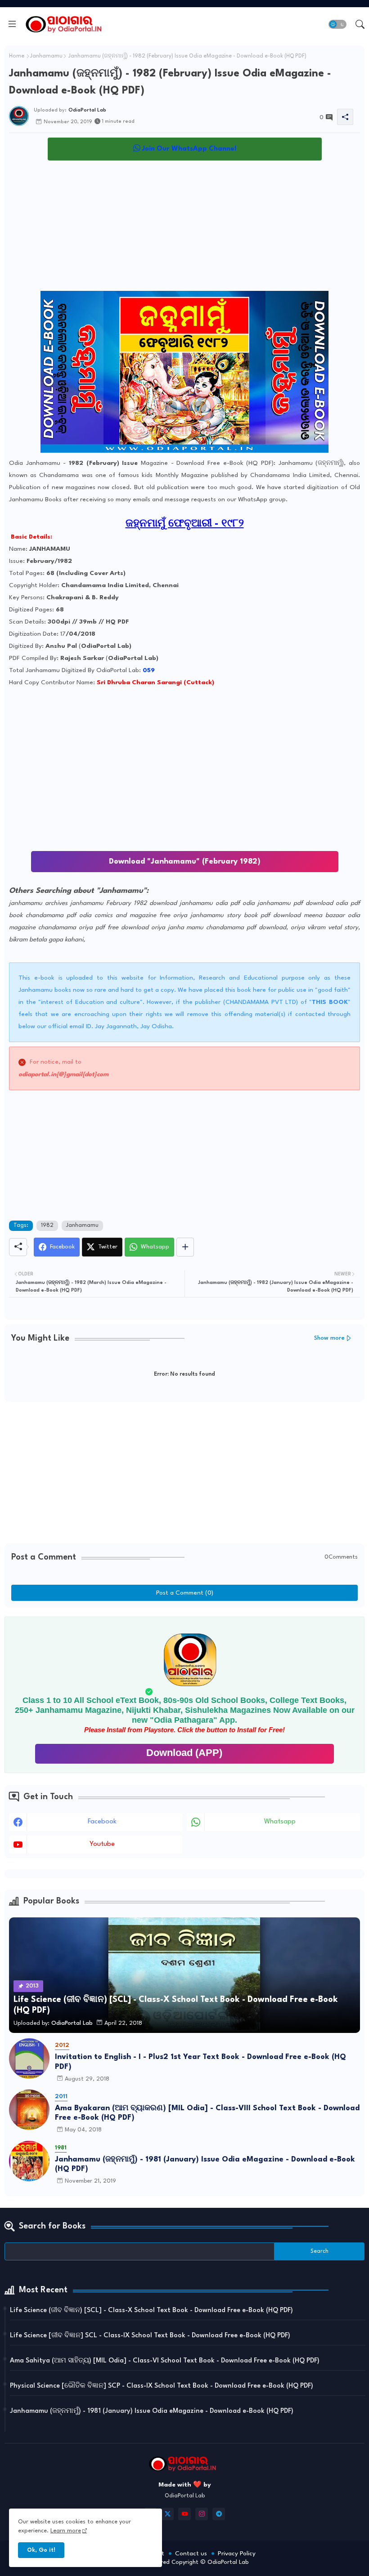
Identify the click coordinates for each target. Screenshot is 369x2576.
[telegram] (219, 2514)
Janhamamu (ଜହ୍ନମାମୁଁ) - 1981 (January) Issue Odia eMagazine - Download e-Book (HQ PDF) (205, 2164)
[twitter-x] (167, 2514)
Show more (329, 1338)
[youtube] (184, 2514)
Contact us (191, 2554)
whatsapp (280, 1822)
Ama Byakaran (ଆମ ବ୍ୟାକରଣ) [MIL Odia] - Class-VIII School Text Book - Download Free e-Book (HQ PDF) (207, 2113)
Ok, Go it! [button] (41, 2550)
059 (149, 670)
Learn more (66, 2531)
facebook (102, 1822)
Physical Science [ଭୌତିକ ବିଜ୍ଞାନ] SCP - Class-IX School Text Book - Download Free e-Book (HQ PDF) (162, 2386)
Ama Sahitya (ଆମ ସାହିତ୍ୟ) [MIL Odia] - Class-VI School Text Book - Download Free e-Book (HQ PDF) (165, 2361)
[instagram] (202, 2514)
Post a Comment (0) (185, 1593)
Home (17, 56)
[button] (337, 24)
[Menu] (12, 24)
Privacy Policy (237, 2554)
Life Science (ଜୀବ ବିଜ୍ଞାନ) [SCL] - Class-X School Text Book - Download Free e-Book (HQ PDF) (151, 2311)
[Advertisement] (184, 228)
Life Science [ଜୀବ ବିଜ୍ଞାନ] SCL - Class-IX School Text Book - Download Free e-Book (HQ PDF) (150, 2336)
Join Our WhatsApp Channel (188, 149)
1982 (47, 1226)
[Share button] (185, 1247)
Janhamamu (46, 56)
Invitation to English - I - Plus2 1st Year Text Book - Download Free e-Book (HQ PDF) (200, 2062)
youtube (102, 1844)
